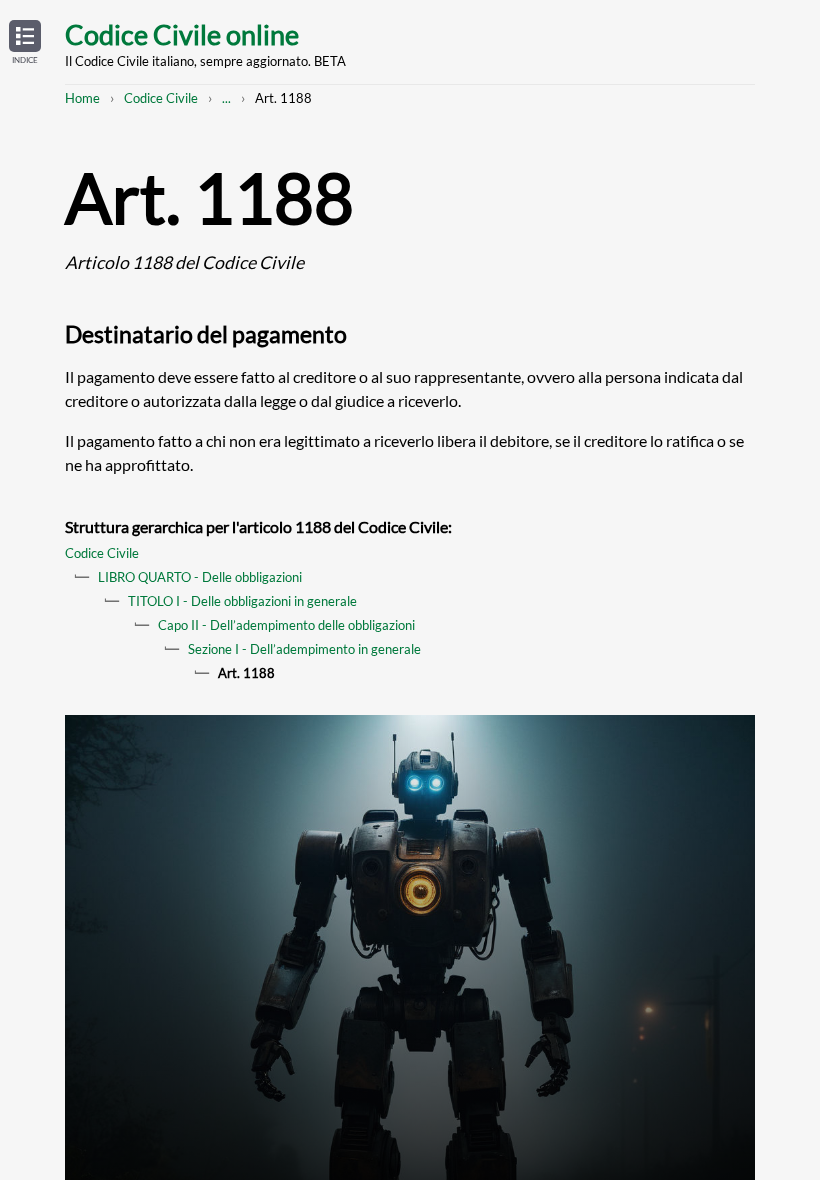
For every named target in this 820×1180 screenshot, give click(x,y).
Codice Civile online (182, 34)
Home (82, 98)
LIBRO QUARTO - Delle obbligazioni (200, 577)
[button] (25, 43)
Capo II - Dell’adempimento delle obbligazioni (286, 625)
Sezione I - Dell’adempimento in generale (304, 649)
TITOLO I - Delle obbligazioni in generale (242, 601)
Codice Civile (161, 98)
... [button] (226, 98)
